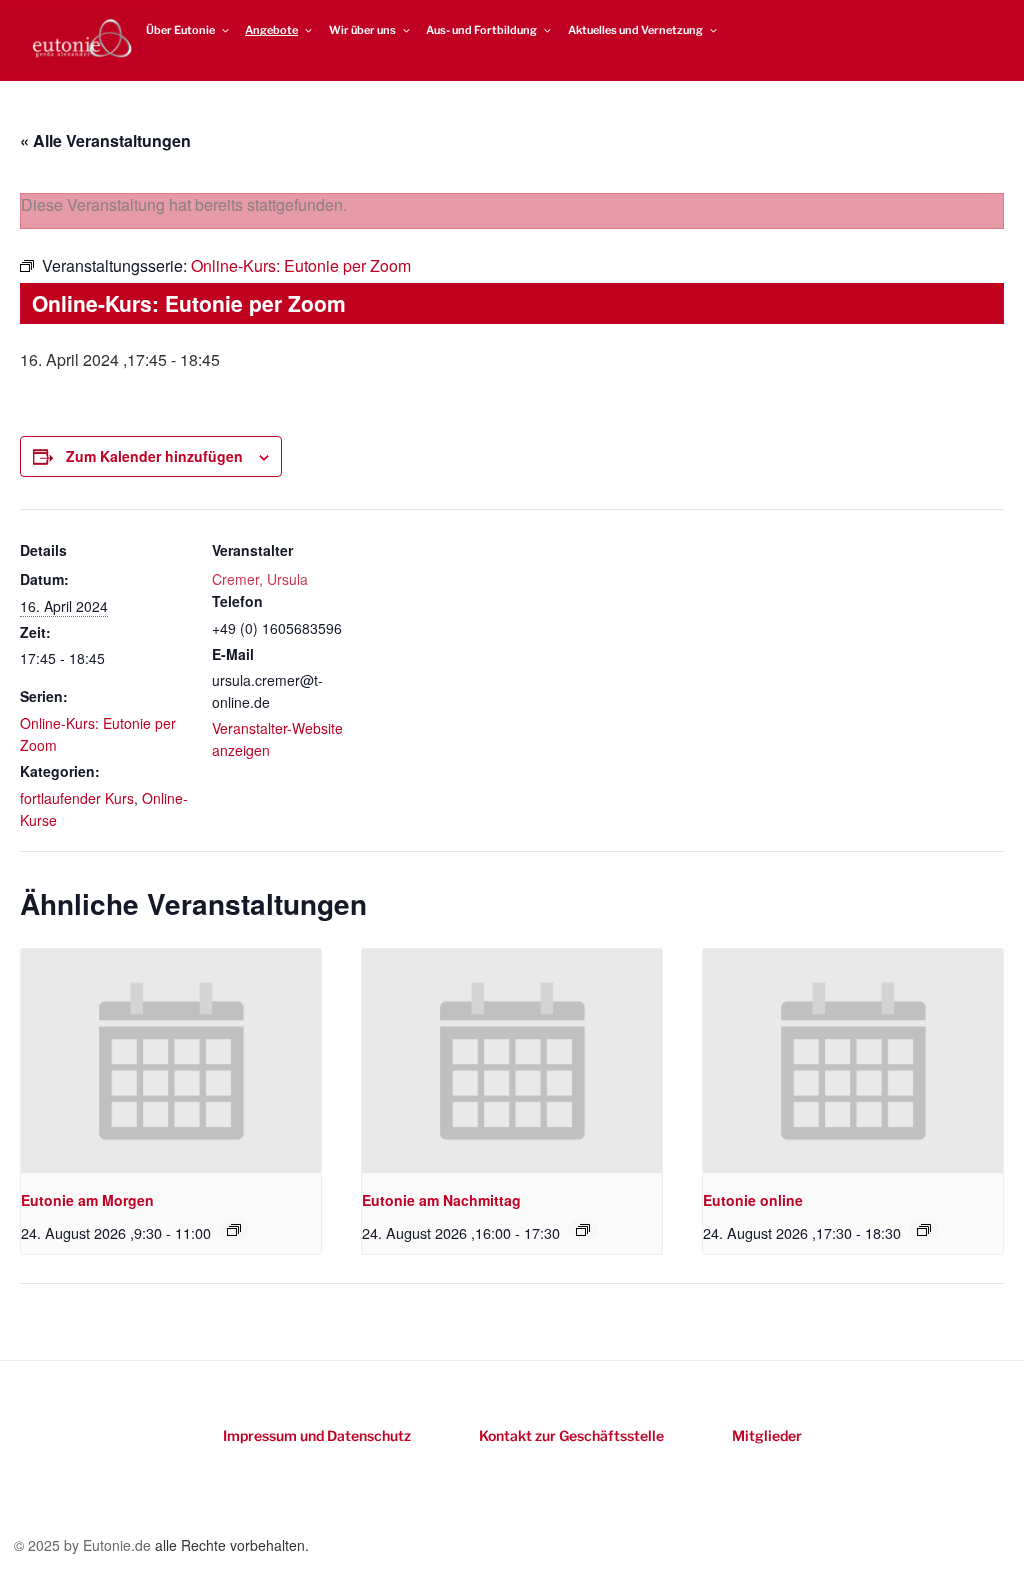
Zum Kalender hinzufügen (154, 456)
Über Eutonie (180, 30)
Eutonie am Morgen (87, 1200)
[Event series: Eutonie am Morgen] (234, 1230)
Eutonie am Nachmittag (441, 1200)
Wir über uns (362, 30)
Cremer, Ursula (260, 579)
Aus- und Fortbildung (481, 30)
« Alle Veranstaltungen (105, 140)
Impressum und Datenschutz (317, 1435)
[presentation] (171, 1061)
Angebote (271, 30)
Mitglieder (767, 1435)
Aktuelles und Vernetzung (635, 30)
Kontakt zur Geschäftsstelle (571, 1435)
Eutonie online (753, 1200)
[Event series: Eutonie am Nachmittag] (583, 1230)
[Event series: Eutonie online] (924, 1230)
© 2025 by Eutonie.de (84, 1545)
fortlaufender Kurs (77, 798)
